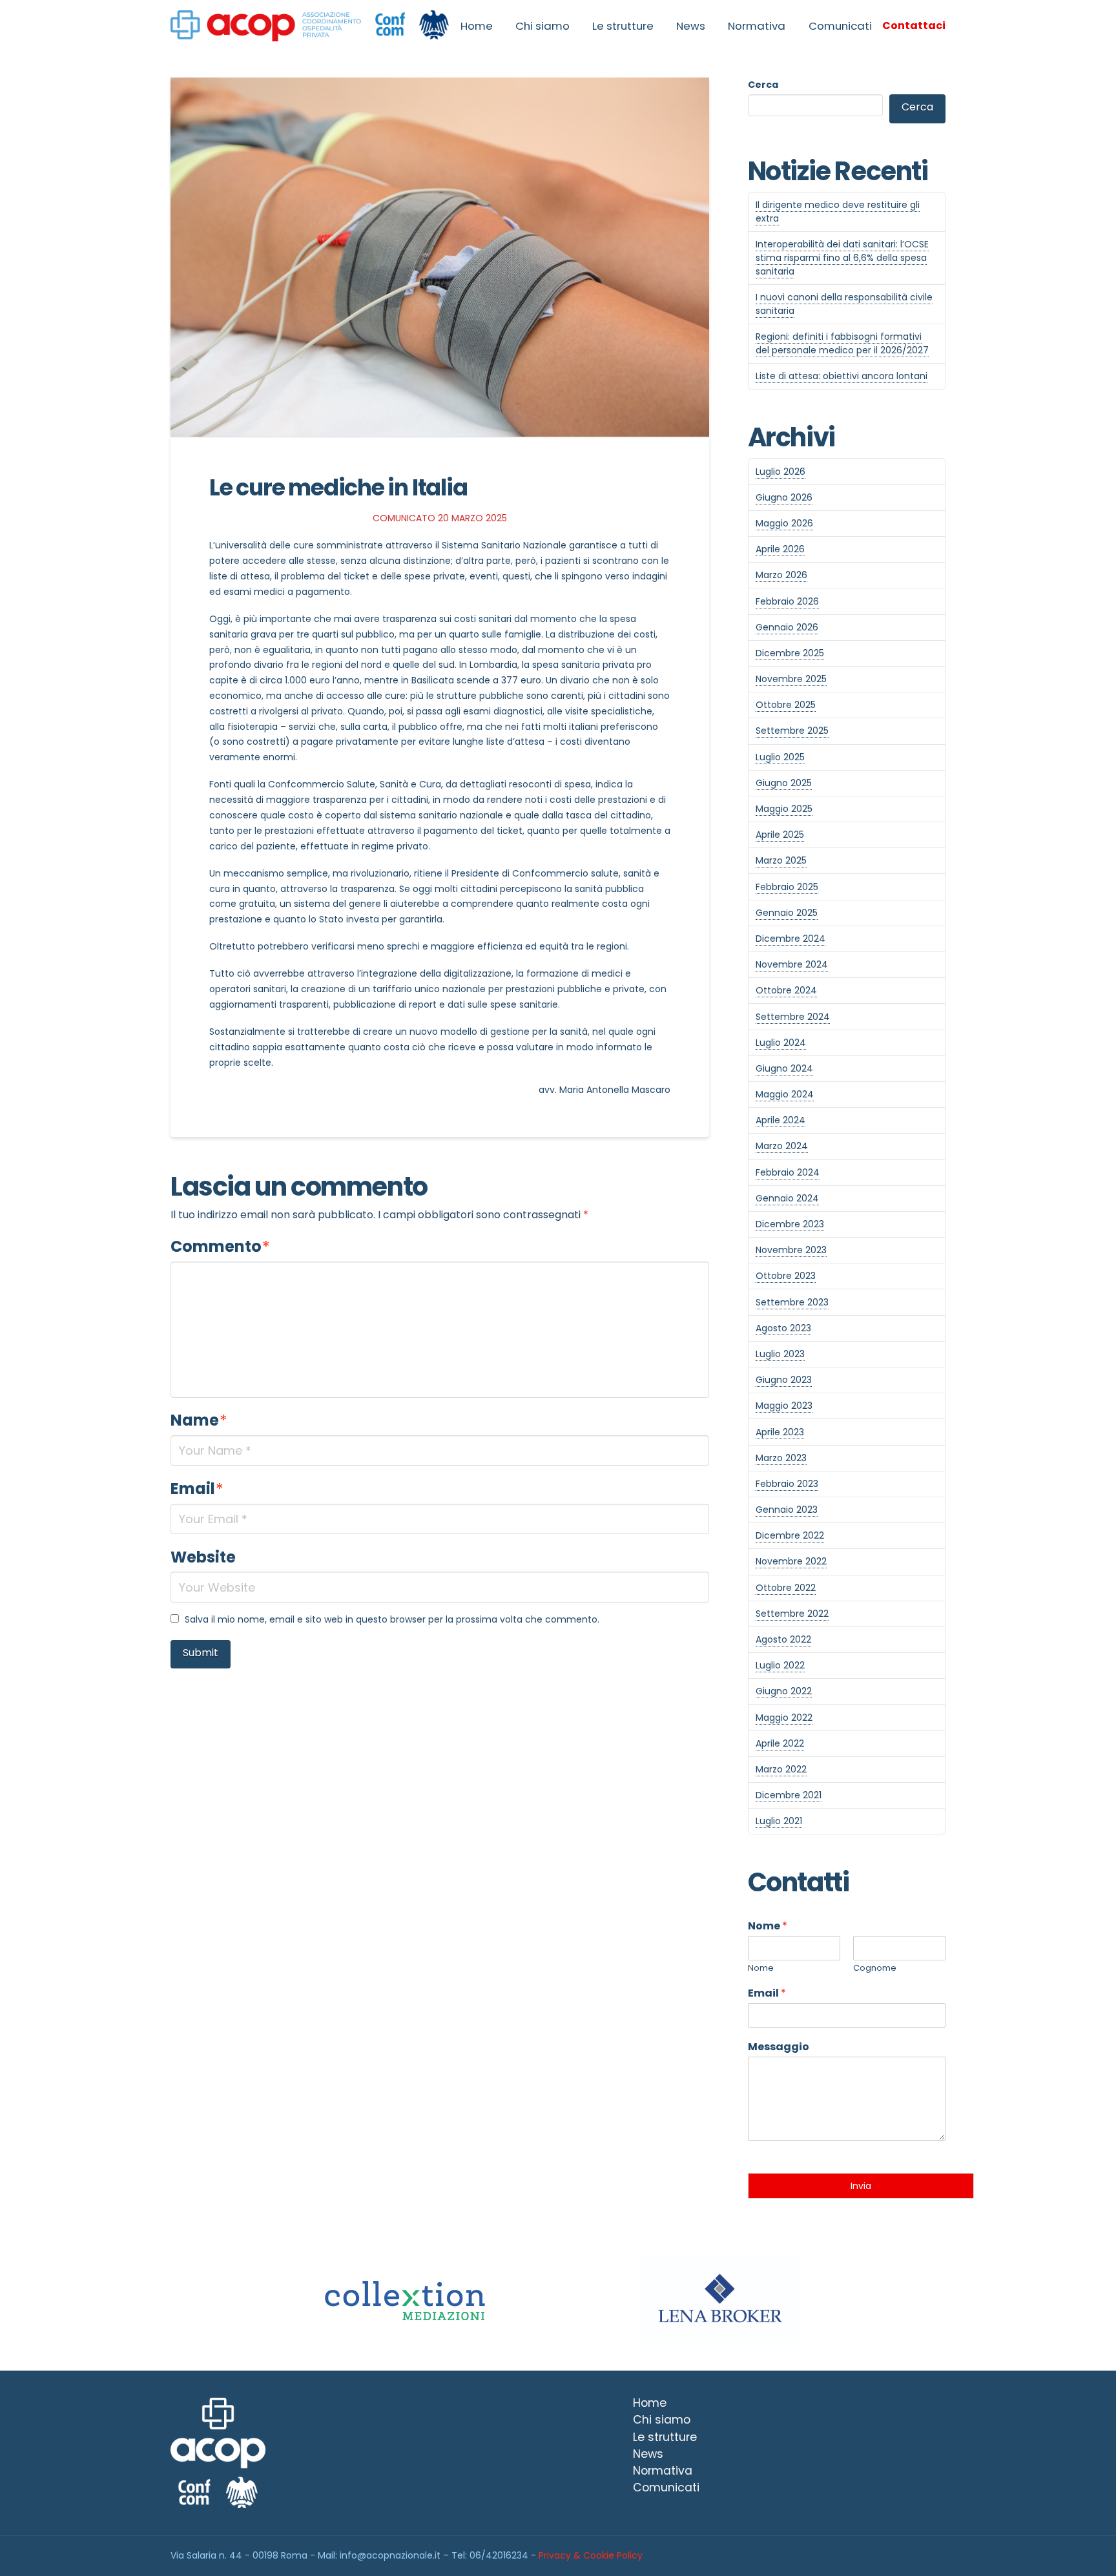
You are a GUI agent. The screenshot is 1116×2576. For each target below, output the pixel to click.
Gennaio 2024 (787, 1198)
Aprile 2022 (780, 1743)
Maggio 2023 (784, 1406)
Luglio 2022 (780, 1665)
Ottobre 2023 (786, 1276)
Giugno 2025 (784, 783)
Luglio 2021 (779, 1821)
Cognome (875, 1968)
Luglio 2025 (780, 757)
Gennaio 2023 (787, 1510)
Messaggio (779, 2047)
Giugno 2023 (784, 1380)
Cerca (763, 85)
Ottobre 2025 (786, 705)
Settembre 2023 (792, 1302)
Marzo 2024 (782, 1146)
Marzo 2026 (781, 575)
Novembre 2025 (791, 679)
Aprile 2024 (780, 1120)
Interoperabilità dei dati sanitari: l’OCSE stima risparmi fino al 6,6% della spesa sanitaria (842, 258)
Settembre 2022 (792, 1614)
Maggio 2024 (785, 1094)
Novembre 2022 (791, 1561)
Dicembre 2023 (790, 1224)
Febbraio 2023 (787, 1484)
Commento (220, 1246)
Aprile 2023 (780, 1432)
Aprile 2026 (780, 549)
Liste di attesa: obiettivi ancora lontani (842, 376)
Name (199, 1420)
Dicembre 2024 (790, 939)
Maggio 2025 (784, 809)
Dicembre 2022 (790, 1535)
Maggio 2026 (784, 523)
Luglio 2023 (780, 1354)
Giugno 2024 (784, 1068)
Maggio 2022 (784, 1718)
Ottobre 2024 (786, 990)
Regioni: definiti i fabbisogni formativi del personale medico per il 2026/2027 (842, 343)
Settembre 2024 (793, 1017)
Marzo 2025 (781, 860)
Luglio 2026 (780, 472)
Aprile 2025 (780, 835)
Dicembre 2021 (789, 1795)
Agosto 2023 (783, 1328)
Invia (861, 2186)
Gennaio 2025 (787, 913)
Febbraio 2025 (787, 887)
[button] (914, 26)
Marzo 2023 (781, 1458)
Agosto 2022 (783, 1639)
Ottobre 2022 (786, 1588)
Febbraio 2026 (787, 601)
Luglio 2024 (781, 1043)
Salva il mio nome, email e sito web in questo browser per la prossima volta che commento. (392, 1619)
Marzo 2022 (781, 1769)
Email (197, 1489)
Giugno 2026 (784, 497)
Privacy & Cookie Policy (591, 2555)
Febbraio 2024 (788, 1172)
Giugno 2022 (784, 1691)
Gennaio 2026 (787, 627)
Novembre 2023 (791, 1250)
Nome (768, 1927)
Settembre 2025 (792, 731)
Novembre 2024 (792, 964)
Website (203, 1557)
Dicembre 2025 (790, 653)
